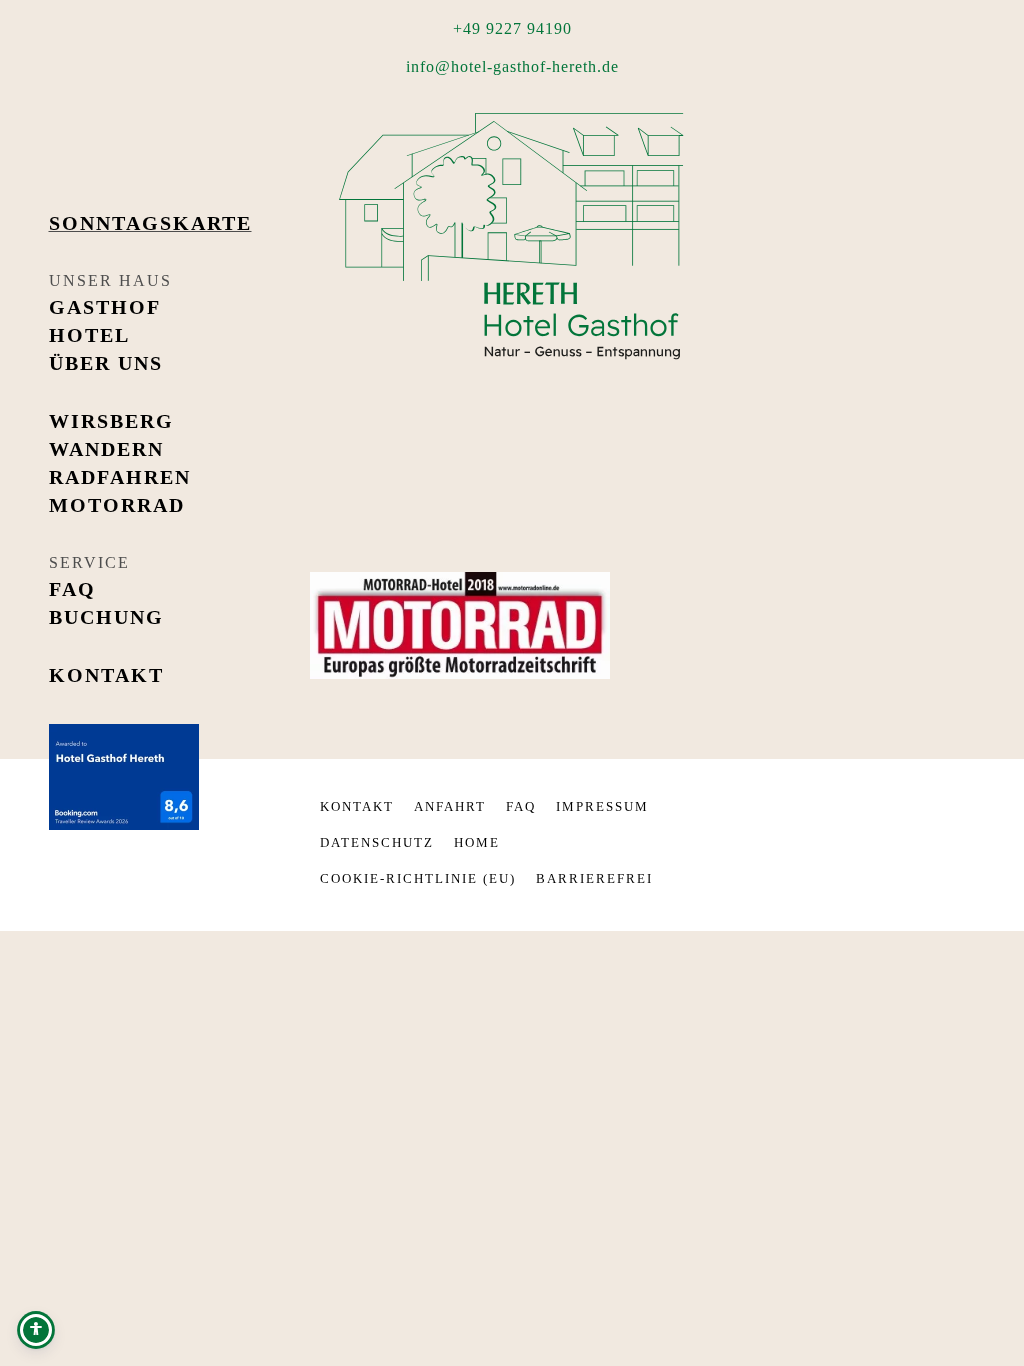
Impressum (602, 806)
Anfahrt (450, 806)
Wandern (106, 449)
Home (477, 842)
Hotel (89, 335)
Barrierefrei (594, 878)
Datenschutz (377, 842)
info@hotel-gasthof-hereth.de (512, 66)
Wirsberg (111, 421)
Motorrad (117, 505)
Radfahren (120, 477)
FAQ (72, 589)
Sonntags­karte (150, 223)
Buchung (106, 617)
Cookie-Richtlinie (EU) (418, 878)
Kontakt (106, 675)
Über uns (106, 363)
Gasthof (105, 307)
